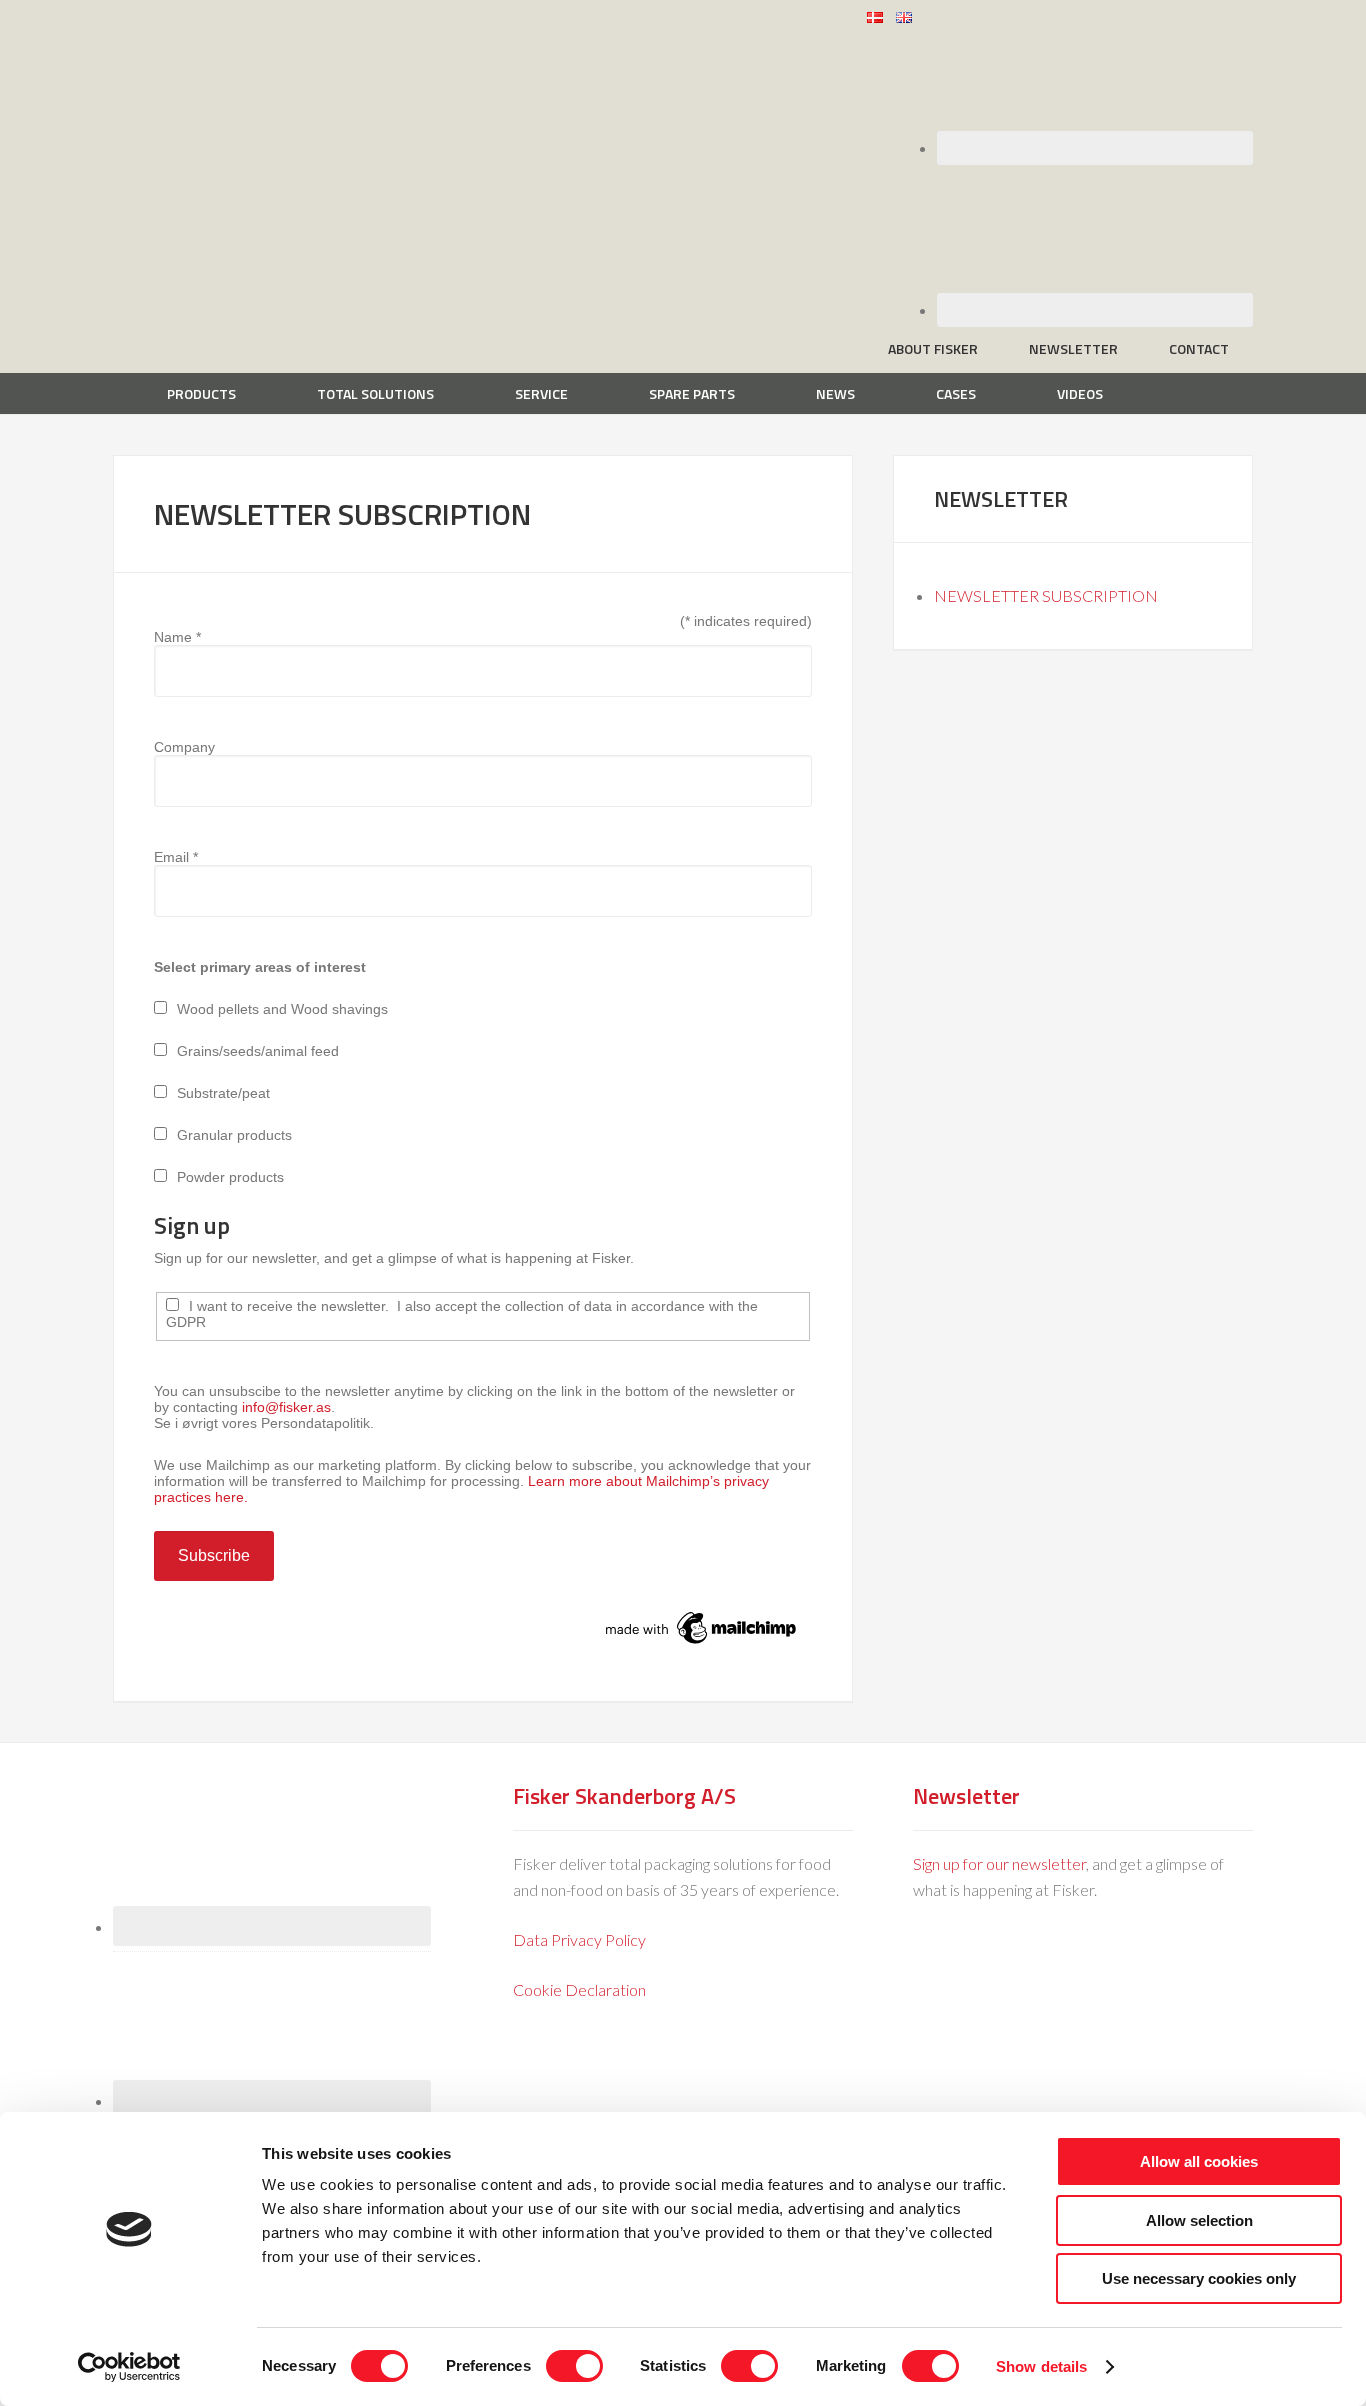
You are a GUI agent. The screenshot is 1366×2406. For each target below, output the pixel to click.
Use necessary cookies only (1199, 2278)
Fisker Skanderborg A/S (273, 29)
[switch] (574, 2366)
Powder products (230, 1177)
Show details (1041, 2366)
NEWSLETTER (1001, 499)
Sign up (192, 1225)
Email (176, 857)
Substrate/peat (223, 1093)
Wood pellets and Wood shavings (282, 1009)
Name (177, 637)
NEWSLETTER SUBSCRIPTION (1046, 595)
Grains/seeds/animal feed (258, 1051)
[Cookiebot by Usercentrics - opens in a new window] (129, 2367)
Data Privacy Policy (579, 1939)
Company (184, 747)
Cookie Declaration (579, 1989)
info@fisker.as (286, 1407)
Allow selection (1199, 2220)
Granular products (234, 1135)
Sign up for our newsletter (999, 1863)
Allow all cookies (1199, 2161)
